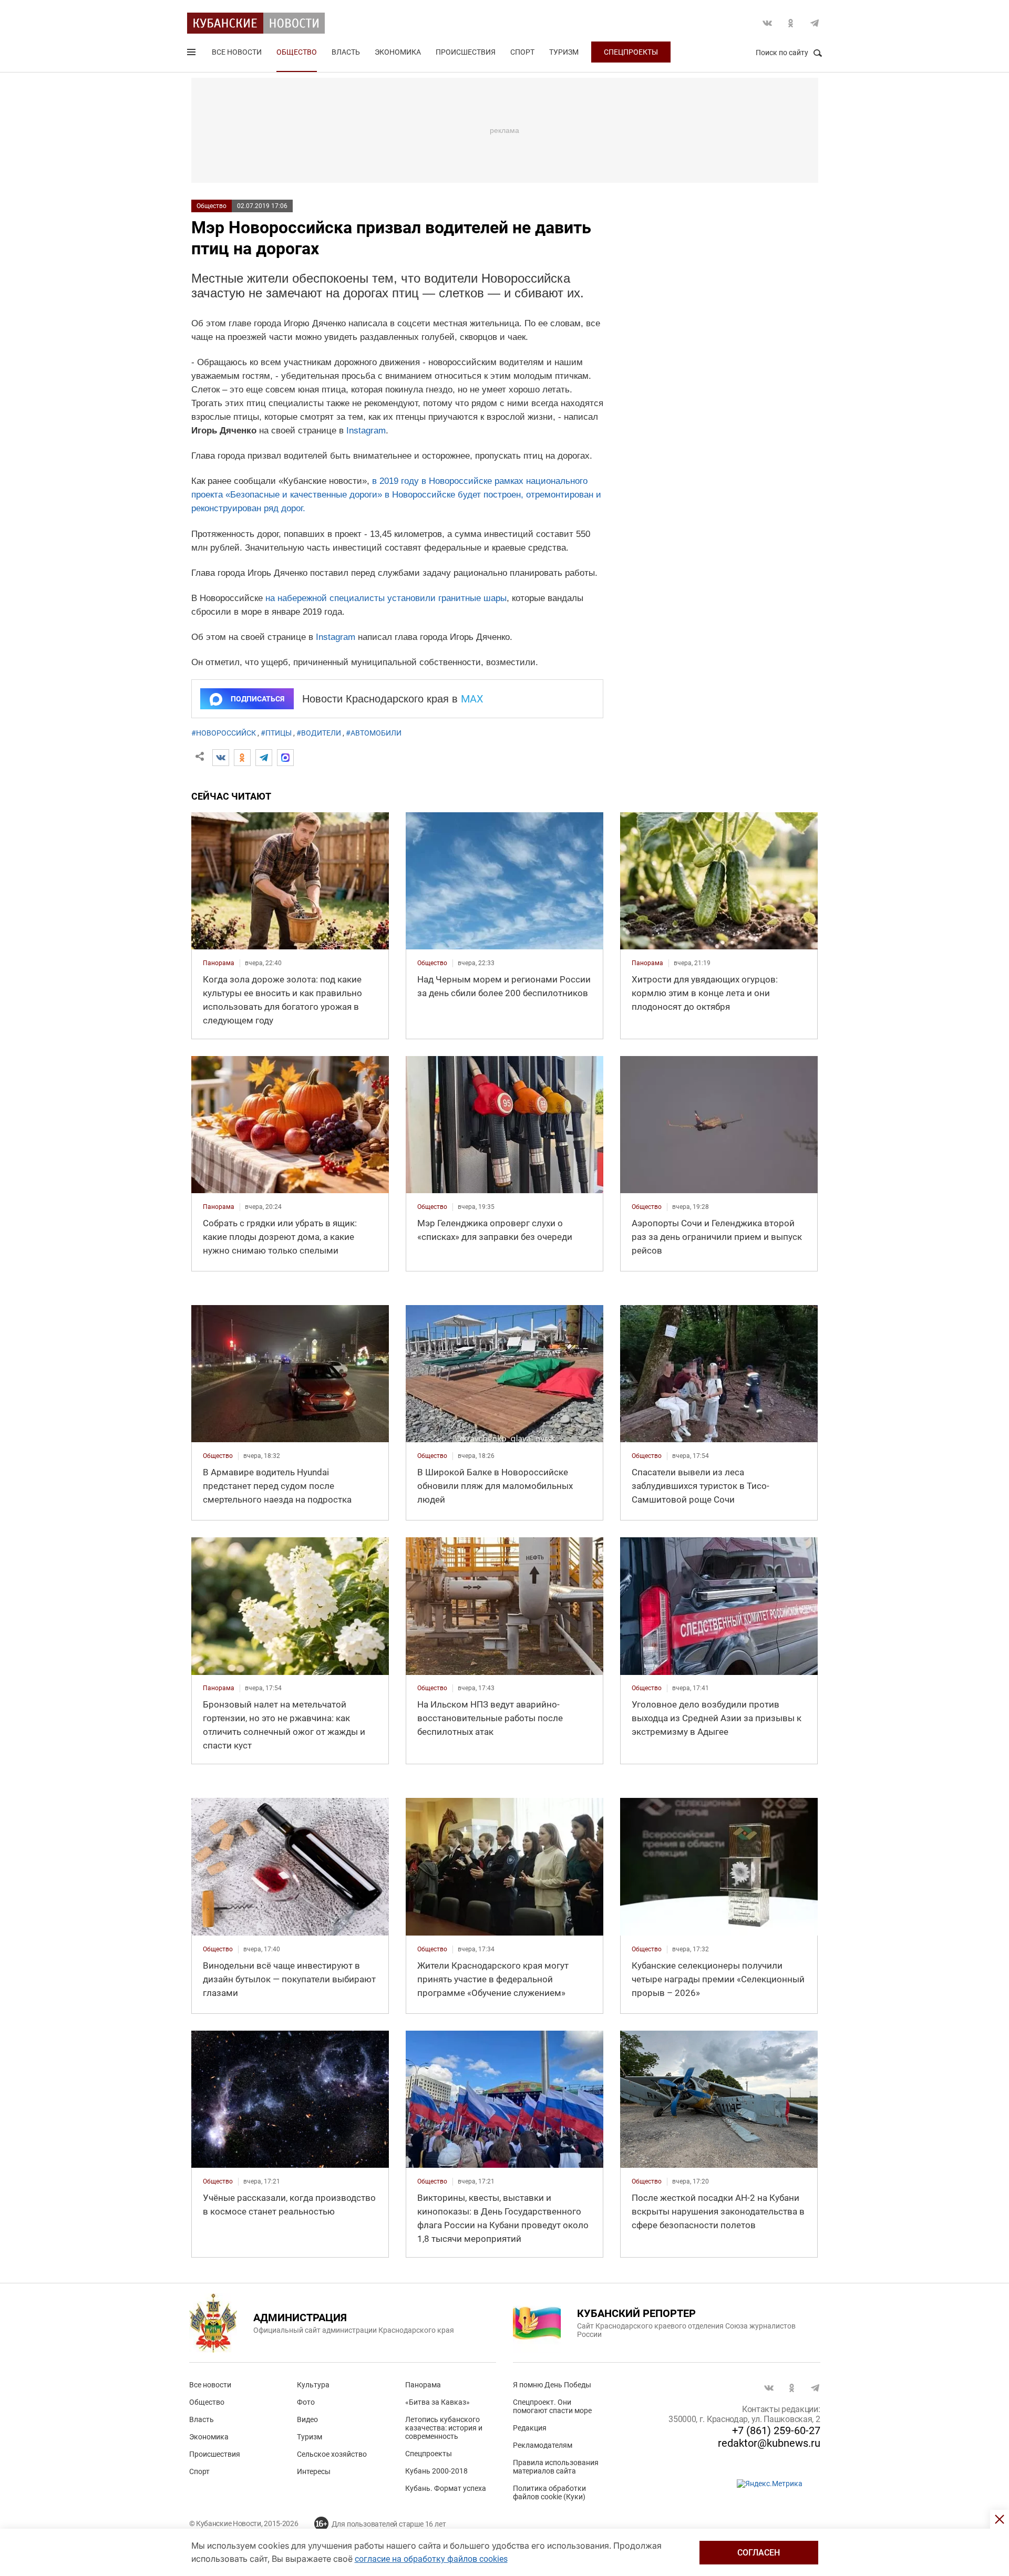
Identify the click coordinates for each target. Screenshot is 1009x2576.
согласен (759, 2553)
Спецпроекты (631, 52)
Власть (346, 52)
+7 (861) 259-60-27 (776, 2430)
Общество (297, 52)
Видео (307, 2419)
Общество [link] (432, 963)
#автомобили (374, 733)
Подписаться (258, 699)
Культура (313, 2385)
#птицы (276, 733)
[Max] (285, 758)
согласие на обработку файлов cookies (431, 2559)
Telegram (815, 23)
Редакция (530, 2428)
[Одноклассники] (242, 758)
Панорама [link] (219, 963)
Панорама (423, 2385)
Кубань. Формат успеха (446, 2488)
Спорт (522, 52)
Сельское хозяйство (332, 2454)
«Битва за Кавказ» (437, 2402)
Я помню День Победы (552, 2385)
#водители (319, 733)
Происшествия (466, 52)
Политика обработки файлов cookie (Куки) (549, 2492)
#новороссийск (224, 733)
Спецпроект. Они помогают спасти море (552, 2406)
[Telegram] (264, 758)
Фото (306, 2402)
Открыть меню (192, 54)
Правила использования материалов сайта (556, 2467)
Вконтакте (767, 23)
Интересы (314, 2471)
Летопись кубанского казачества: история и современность (444, 2428)
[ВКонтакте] (221, 758)
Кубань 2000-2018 (436, 2471)
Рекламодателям (543, 2445)
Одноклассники (791, 23)
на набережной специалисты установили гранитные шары (386, 598)
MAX (472, 699)
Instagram (366, 431)
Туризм (564, 52)
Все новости (237, 52)
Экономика (398, 52)
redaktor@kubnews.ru (769, 2443)
